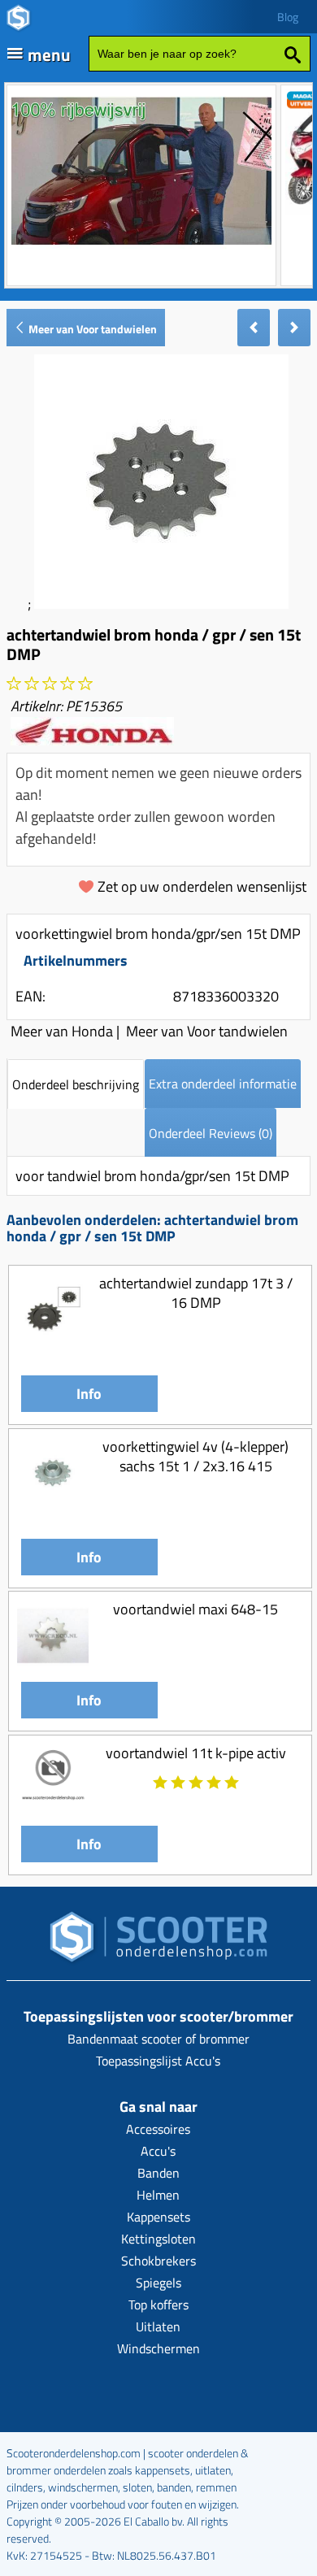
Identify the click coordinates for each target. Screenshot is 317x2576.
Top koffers (158, 2304)
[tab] (76, 1084)
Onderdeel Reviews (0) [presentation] (211, 1133)
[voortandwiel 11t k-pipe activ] (53, 1810)
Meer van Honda (62, 1031)
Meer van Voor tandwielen (91, 329)
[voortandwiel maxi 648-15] (53, 1667)
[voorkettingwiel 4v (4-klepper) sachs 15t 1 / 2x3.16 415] (53, 1503)
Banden (158, 2173)
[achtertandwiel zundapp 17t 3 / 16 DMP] (53, 1340)
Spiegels (158, 2283)
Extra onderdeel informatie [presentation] (223, 1084)
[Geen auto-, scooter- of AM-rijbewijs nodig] (141, 247)
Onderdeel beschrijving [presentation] (76, 1084)
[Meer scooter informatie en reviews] (50, 684)
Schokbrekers (158, 2261)
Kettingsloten (158, 2239)
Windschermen (158, 2348)
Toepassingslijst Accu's (158, 2061)
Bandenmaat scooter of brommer (158, 2039)
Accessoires (158, 2129)
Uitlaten (158, 2326)
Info (89, 1394)
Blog (288, 17)
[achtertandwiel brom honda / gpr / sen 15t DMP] (161, 604)
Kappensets (158, 2217)
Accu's (158, 2151)
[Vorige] (254, 328)
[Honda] (92, 740)
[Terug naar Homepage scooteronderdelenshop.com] (158, 1942)
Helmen (158, 2195)
